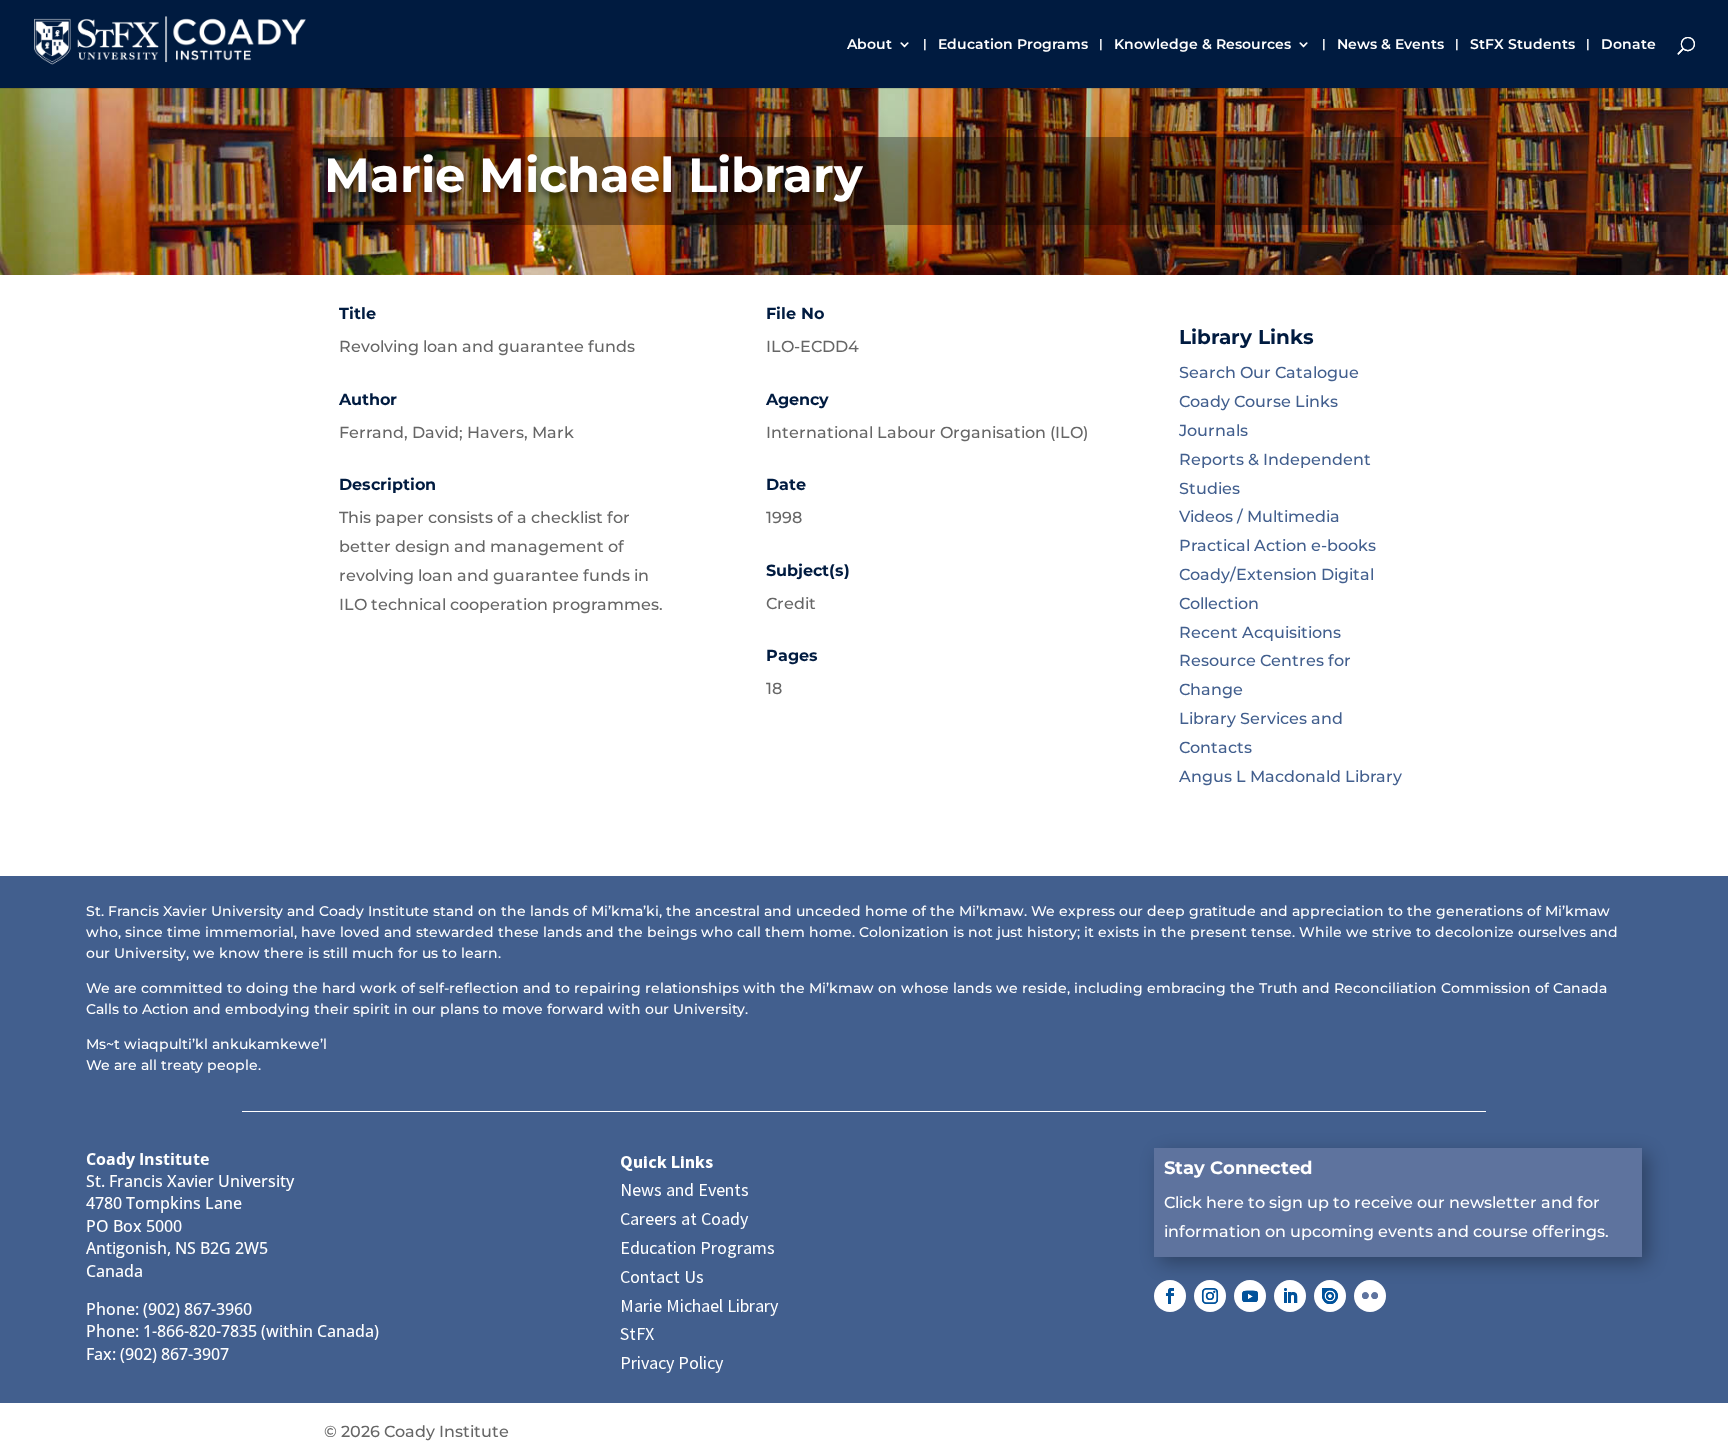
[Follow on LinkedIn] (1290, 1296)
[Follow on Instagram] (1210, 1296)
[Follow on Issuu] (1330, 1296)
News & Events (1390, 45)
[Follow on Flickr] (1370, 1296)
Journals (1213, 430)
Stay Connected (1238, 1168)
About (869, 45)
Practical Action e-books (1277, 545)
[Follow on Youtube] (1250, 1296)
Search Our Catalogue (1269, 372)
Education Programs (1013, 45)
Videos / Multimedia (1259, 516)
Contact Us (662, 1276)
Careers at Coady (684, 1218)
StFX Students (1522, 45)
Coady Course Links (1258, 401)
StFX (637, 1333)
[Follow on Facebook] (1170, 1296)
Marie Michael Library (699, 1305)
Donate (1628, 45)
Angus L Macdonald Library (1290, 776)
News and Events (684, 1189)
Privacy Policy (671, 1362)
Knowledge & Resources (1202, 45)
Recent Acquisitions (1260, 632)
